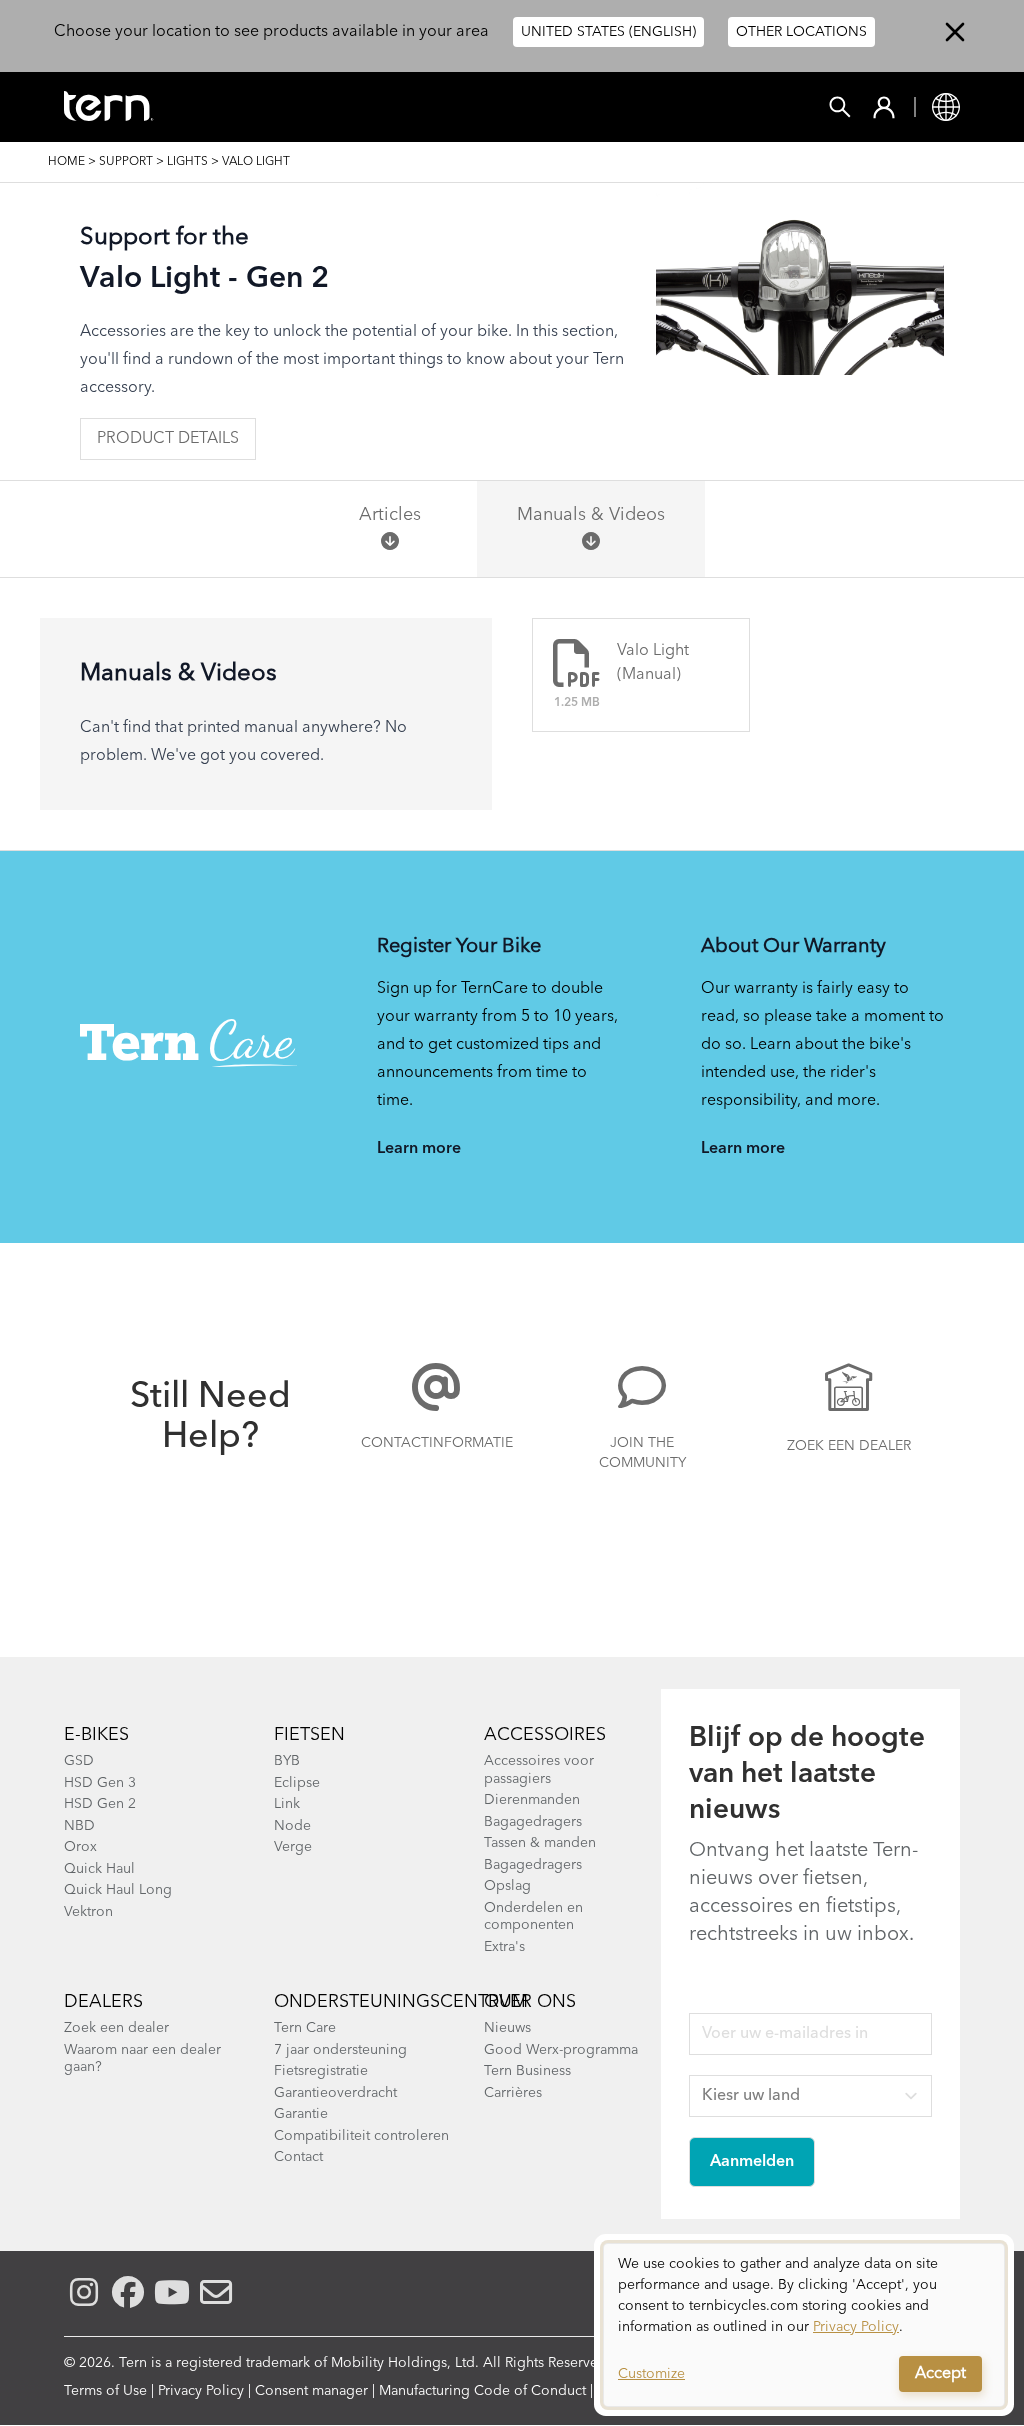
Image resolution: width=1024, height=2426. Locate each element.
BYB (287, 1761)
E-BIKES (96, 1735)
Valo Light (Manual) (653, 663)
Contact (298, 2157)
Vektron (88, 1912)
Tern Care (305, 2028)
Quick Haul (99, 1869)
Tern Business (527, 2071)
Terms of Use (105, 2391)
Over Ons (530, 2002)
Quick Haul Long (118, 1890)
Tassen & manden (540, 1843)
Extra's (504, 1947)
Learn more (419, 1149)
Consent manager (311, 2391)
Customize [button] (651, 2374)
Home (66, 162)
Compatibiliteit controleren (361, 2136)
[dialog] (804, 2325)
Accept (940, 2374)
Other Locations (801, 32)
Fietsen (309, 1735)
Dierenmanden (532, 1800)
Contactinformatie (436, 1443)
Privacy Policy (201, 2391)
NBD (79, 1826)
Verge (293, 1847)
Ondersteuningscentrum (401, 2002)
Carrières (513, 2093)
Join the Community (642, 1453)
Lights (187, 162)
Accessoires (545, 1735)
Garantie (301, 2114)
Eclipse (297, 1783)
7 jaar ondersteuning (340, 2050)
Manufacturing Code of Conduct (482, 2391)
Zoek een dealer (849, 1446)
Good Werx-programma (561, 2050)
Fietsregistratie (321, 2071)
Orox (80, 1847)
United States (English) (608, 32)
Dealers (103, 2002)
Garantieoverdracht (335, 2093)
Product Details (168, 439)
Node (292, 1826)
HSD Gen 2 (100, 1804)
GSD (79, 1761)
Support (126, 162)
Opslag (507, 1886)
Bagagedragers (533, 1822)
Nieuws (507, 2028)
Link (287, 1804)
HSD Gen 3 (100, 1783)
